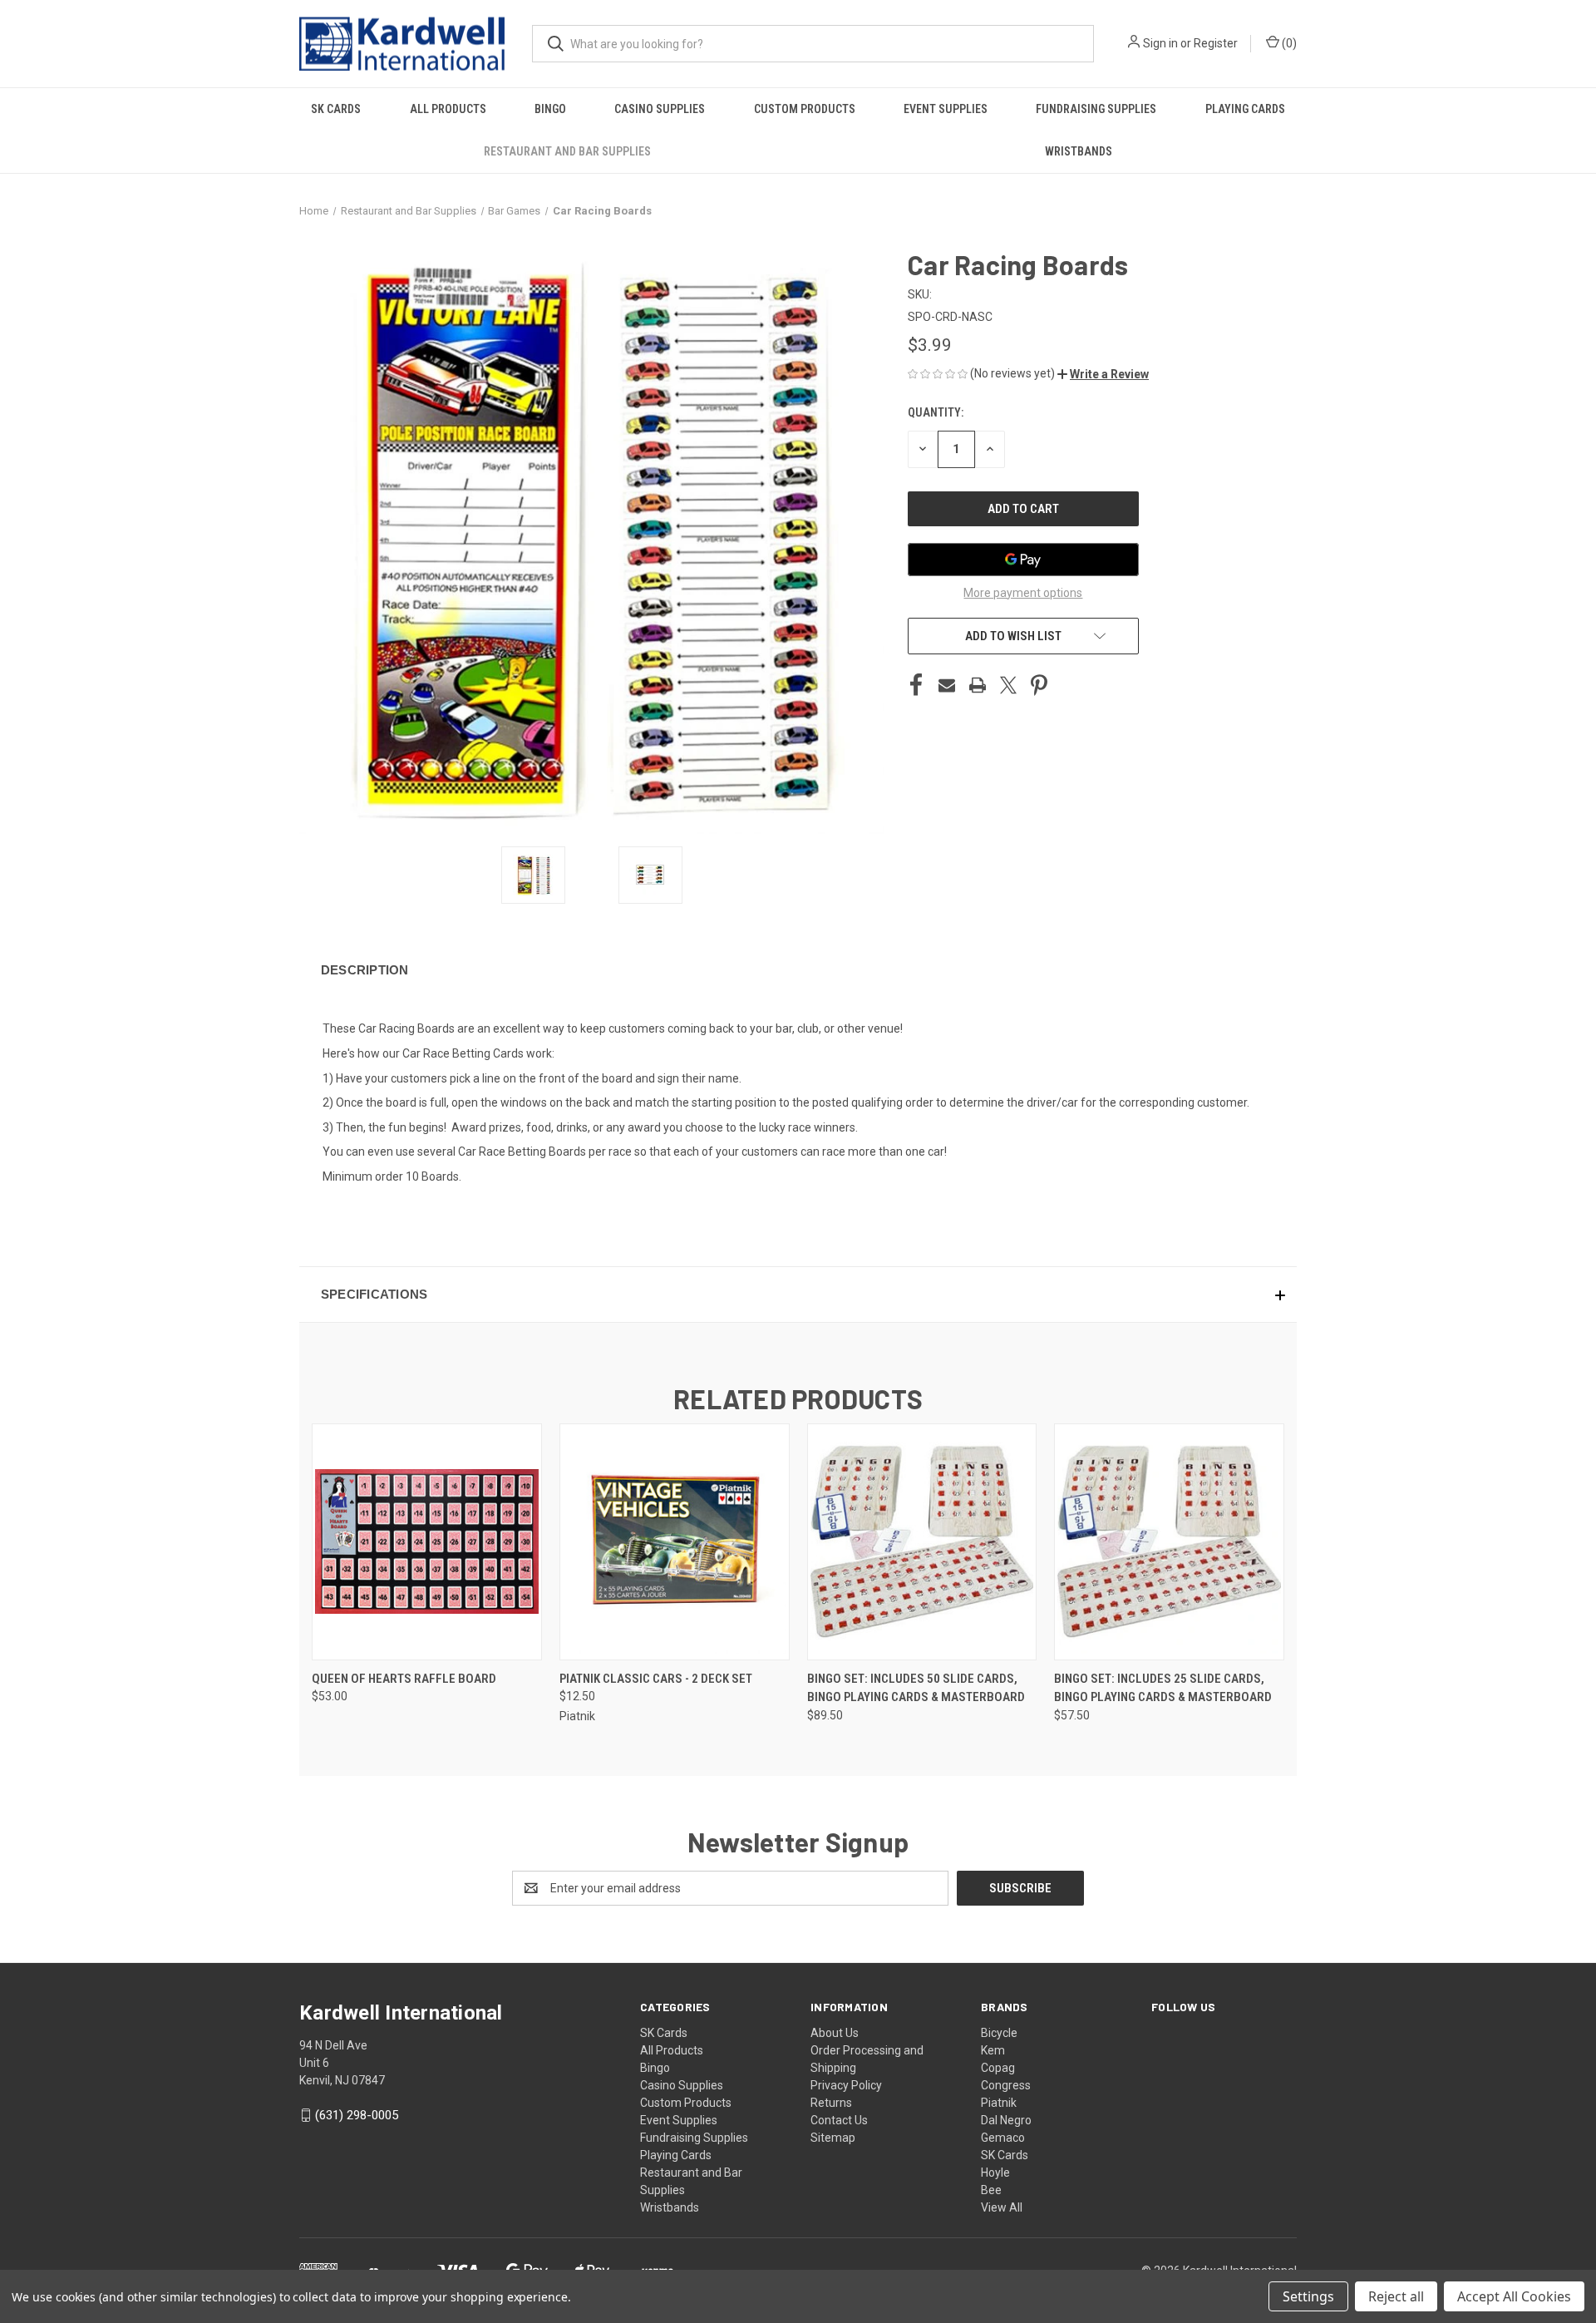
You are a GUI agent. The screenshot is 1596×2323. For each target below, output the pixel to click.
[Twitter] (1008, 685)
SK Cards (336, 109)
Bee (991, 2190)
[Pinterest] (1039, 685)
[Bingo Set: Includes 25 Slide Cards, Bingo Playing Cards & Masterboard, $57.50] (1169, 1542)
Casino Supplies (660, 109)
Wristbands (1079, 151)
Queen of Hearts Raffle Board (404, 1679)
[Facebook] (916, 685)
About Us (835, 2033)
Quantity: (936, 412)
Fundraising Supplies (1096, 109)
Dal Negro (1006, 2120)
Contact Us (839, 2120)
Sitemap (833, 2138)
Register (1216, 43)
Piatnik (999, 2103)
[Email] (947, 685)
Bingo (550, 109)
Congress (1006, 2085)
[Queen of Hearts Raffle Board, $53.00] (427, 1542)
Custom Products (805, 109)
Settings (1308, 2296)
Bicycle (999, 2033)
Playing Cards (1245, 109)
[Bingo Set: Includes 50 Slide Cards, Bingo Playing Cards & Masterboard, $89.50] (922, 1542)
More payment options (1023, 593)
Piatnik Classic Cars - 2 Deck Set (656, 1679)
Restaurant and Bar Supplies (567, 151)
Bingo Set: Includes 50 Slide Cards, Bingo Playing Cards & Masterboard (916, 1688)
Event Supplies (946, 109)
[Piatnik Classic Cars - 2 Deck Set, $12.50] (675, 1542)
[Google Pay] (1023, 560)
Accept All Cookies (1514, 2296)
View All (1002, 2207)
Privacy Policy (846, 2085)
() (1288, 43)
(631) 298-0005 (357, 2115)
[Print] (978, 685)
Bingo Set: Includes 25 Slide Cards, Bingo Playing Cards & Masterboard (1163, 1688)
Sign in (1160, 43)
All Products (448, 109)
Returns (831, 2103)
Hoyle (995, 2173)
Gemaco (1003, 2138)
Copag (998, 2068)
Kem (993, 2050)
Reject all (1396, 2296)
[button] (1103, 374)
